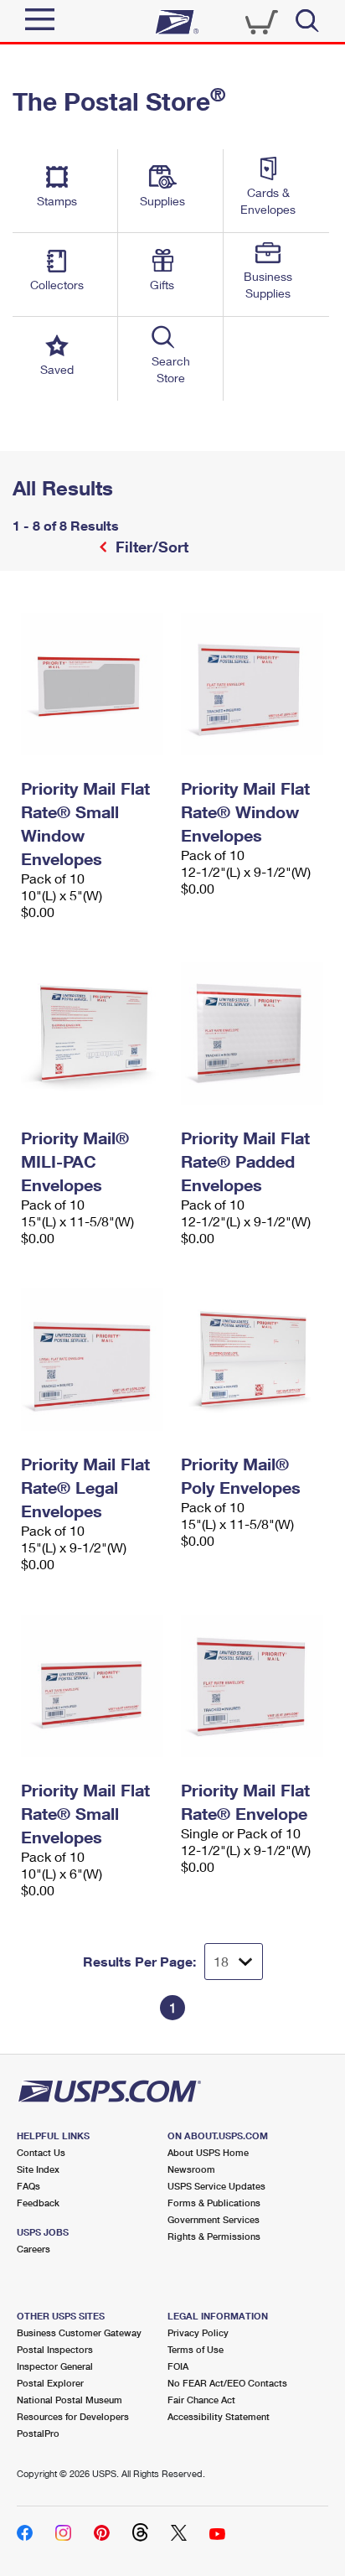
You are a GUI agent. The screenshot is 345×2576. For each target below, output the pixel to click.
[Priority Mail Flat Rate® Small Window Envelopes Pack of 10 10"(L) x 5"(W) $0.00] (93, 684)
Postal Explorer (50, 2383)
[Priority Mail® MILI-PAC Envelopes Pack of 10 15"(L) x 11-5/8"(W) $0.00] (93, 1034)
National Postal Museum (70, 2400)
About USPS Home (208, 2152)
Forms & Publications (214, 2203)
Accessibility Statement (219, 2416)
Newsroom (191, 2169)
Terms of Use (196, 2349)
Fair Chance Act (201, 2400)
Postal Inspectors (55, 2349)
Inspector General (55, 2366)
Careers (33, 2249)
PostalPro (38, 2433)
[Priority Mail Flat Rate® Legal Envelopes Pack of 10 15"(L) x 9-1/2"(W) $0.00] (93, 1360)
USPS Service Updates (216, 2186)
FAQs (28, 2186)
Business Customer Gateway (79, 2332)
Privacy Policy (198, 2332)
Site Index (38, 2169)
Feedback (38, 2203)
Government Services (214, 2219)
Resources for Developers (73, 2416)
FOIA (178, 2366)
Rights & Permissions (214, 2236)
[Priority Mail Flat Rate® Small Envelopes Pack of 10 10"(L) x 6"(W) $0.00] (93, 1686)
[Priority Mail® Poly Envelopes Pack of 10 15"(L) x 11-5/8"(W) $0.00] (252, 1360)
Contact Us (41, 2152)
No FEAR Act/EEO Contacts (227, 2383)
